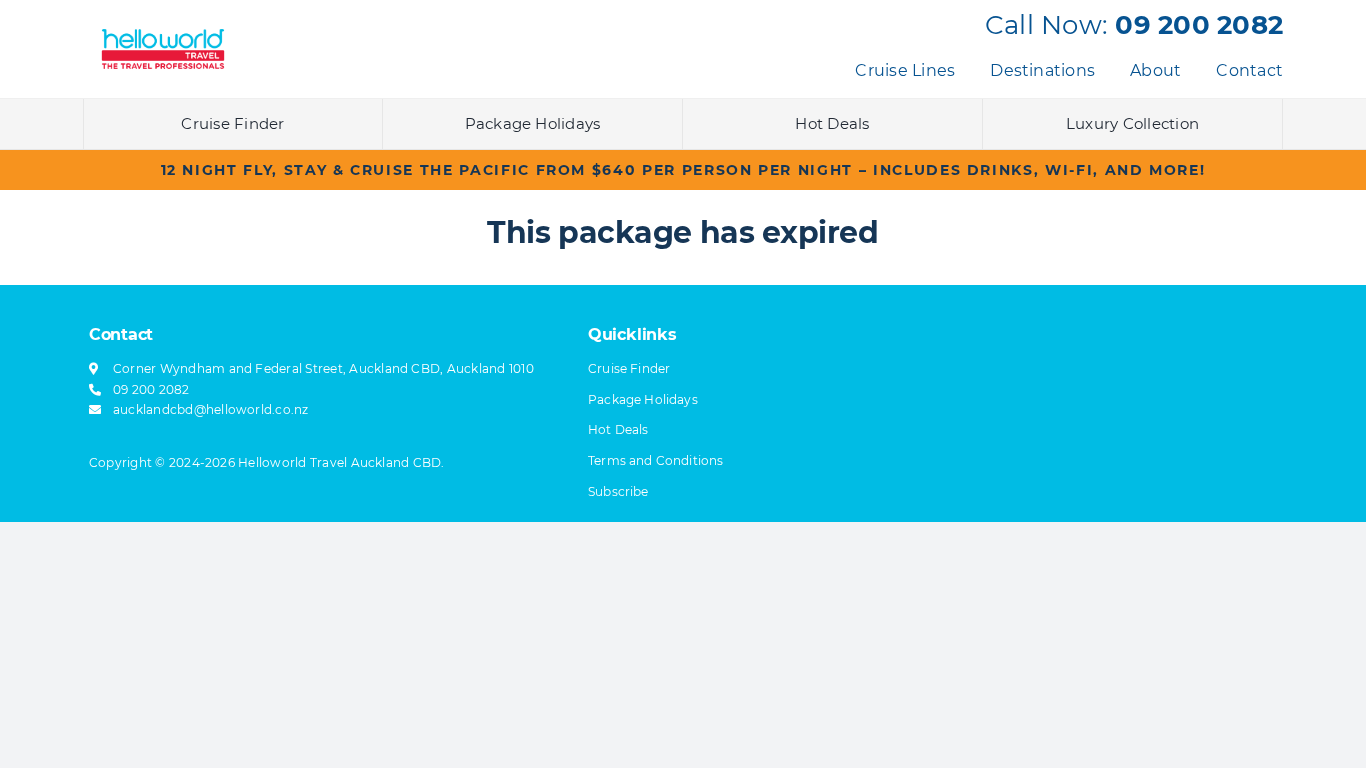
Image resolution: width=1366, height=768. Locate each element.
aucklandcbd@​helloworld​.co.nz (211, 409)
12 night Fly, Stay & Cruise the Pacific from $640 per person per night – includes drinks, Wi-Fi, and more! (683, 170)
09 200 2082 (1199, 25)
